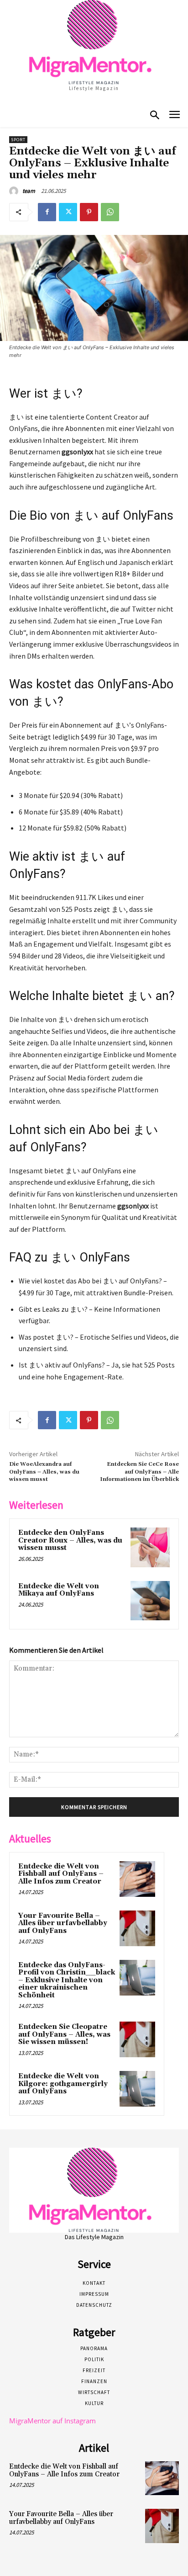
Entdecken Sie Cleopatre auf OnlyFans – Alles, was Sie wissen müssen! (64, 2034)
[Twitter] (68, 212)
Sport (18, 140)
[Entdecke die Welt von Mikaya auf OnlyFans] (150, 1601)
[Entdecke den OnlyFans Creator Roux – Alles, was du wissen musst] (150, 1547)
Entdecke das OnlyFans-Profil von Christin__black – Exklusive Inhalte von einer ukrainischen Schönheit (67, 1980)
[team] (15, 191)
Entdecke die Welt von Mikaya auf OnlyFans (59, 1590)
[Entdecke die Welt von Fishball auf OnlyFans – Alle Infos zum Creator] (137, 1879)
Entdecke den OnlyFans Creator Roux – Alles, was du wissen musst (70, 1540)
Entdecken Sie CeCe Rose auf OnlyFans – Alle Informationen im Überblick (139, 1472)
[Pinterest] (89, 212)
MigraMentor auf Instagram (52, 2421)
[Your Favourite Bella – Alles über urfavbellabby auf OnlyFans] (137, 1928)
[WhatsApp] (110, 212)
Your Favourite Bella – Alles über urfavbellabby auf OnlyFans (63, 1923)
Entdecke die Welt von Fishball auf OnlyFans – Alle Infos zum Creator (61, 1874)
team (29, 191)
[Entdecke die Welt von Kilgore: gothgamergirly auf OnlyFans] (137, 2089)
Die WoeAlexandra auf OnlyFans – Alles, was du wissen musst (44, 1472)
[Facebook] (47, 212)
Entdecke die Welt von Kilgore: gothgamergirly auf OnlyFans (63, 2084)
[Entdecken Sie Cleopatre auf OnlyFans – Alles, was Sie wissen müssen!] (137, 2039)
